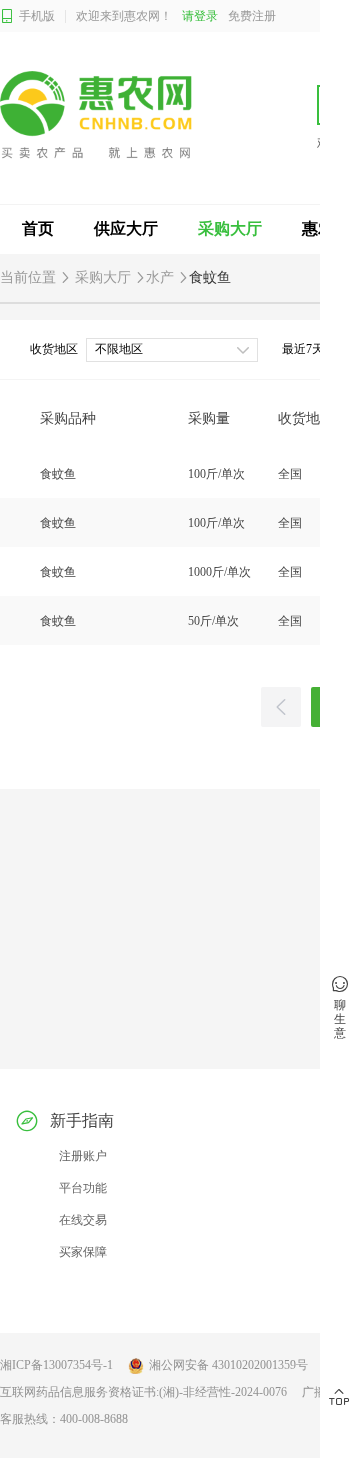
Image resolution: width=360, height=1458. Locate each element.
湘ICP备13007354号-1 (56, 1365)
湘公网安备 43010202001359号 (228, 1365)
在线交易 (83, 1220)
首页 (38, 228)
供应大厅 (126, 228)
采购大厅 (230, 228)
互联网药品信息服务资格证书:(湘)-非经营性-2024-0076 (143, 1392)
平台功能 (83, 1188)
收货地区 (54, 349)
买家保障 (83, 1252)
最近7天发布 (315, 349)
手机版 (37, 16)
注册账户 (83, 1156)
